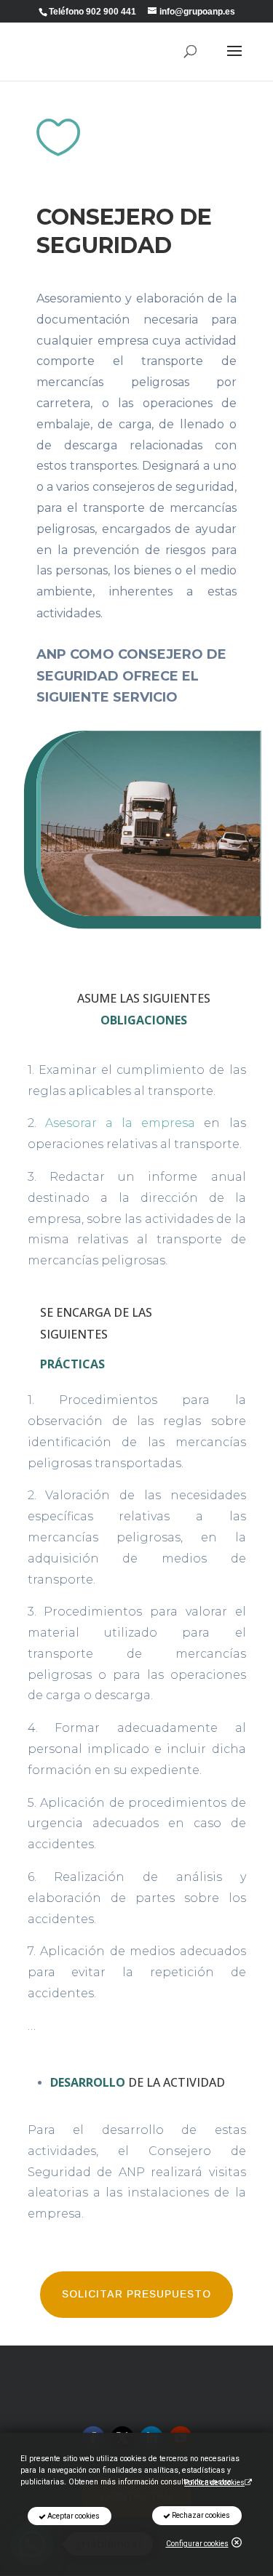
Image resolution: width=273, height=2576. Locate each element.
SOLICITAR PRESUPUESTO (136, 2294)
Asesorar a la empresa (120, 1123)
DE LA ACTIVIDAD (138, 2082)
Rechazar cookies (200, 2515)
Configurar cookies (197, 2544)
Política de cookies (214, 2483)
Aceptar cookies (73, 2516)
